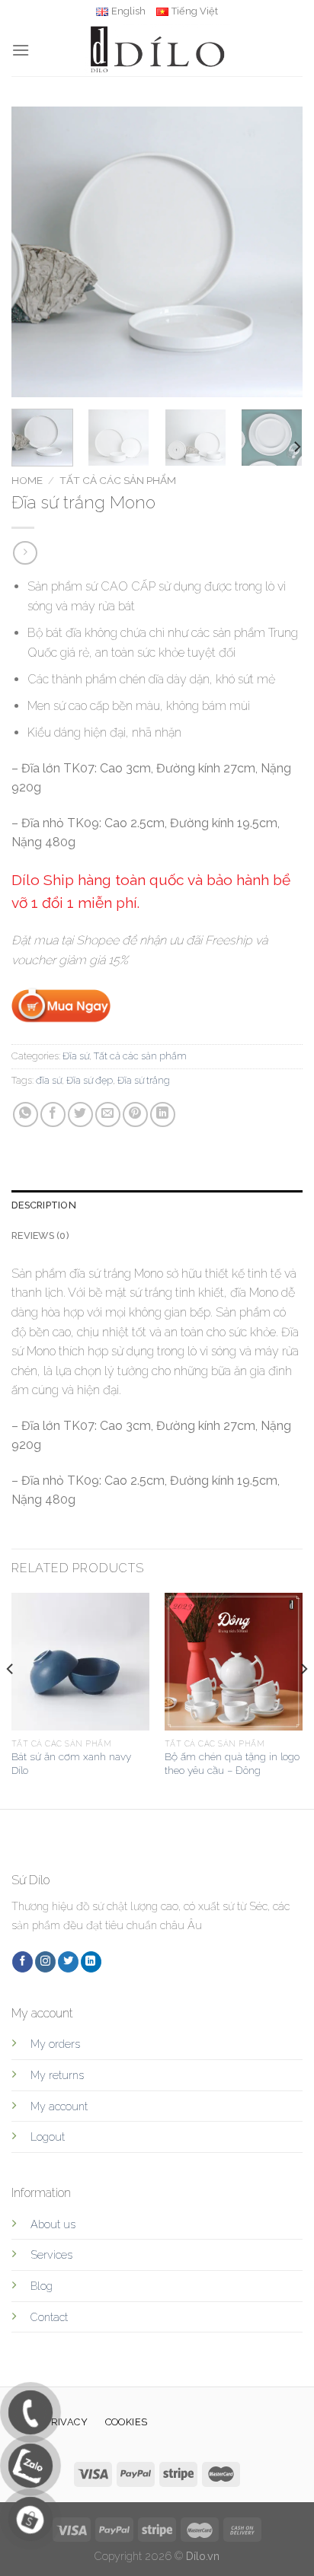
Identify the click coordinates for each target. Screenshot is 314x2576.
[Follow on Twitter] (68, 1962)
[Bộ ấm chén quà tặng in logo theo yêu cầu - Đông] (234, 1662)
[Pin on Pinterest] (135, 1114)
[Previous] (37, 252)
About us (53, 2224)
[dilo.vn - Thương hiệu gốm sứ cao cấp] (157, 49)
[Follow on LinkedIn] (91, 1962)
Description (44, 1205)
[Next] (277, 252)
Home (27, 480)
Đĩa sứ (76, 1056)
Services (51, 2254)
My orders (55, 2044)
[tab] (157, 1205)
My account (59, 2106)
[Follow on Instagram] (45, 1962)
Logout (48, 2137)
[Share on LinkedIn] (163, 1114)
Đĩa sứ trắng (144, 1080)
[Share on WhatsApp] (26, 1114)
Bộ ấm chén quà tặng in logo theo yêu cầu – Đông (232, 1763)
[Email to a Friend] (108, 1114)
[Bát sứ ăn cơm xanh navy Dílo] (80, 1662)
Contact (49, 2317)
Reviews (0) (40, 1235)
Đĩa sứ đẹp (90, 1080)
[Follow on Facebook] (22, 1962)
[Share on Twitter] (80, 1114)
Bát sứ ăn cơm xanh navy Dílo (71, 1763)
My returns (57, 2075)
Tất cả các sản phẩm (118, 480)
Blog (42, 2286)
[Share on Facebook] (53, 1114)
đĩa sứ (49, 1080)
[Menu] (21, 50)
